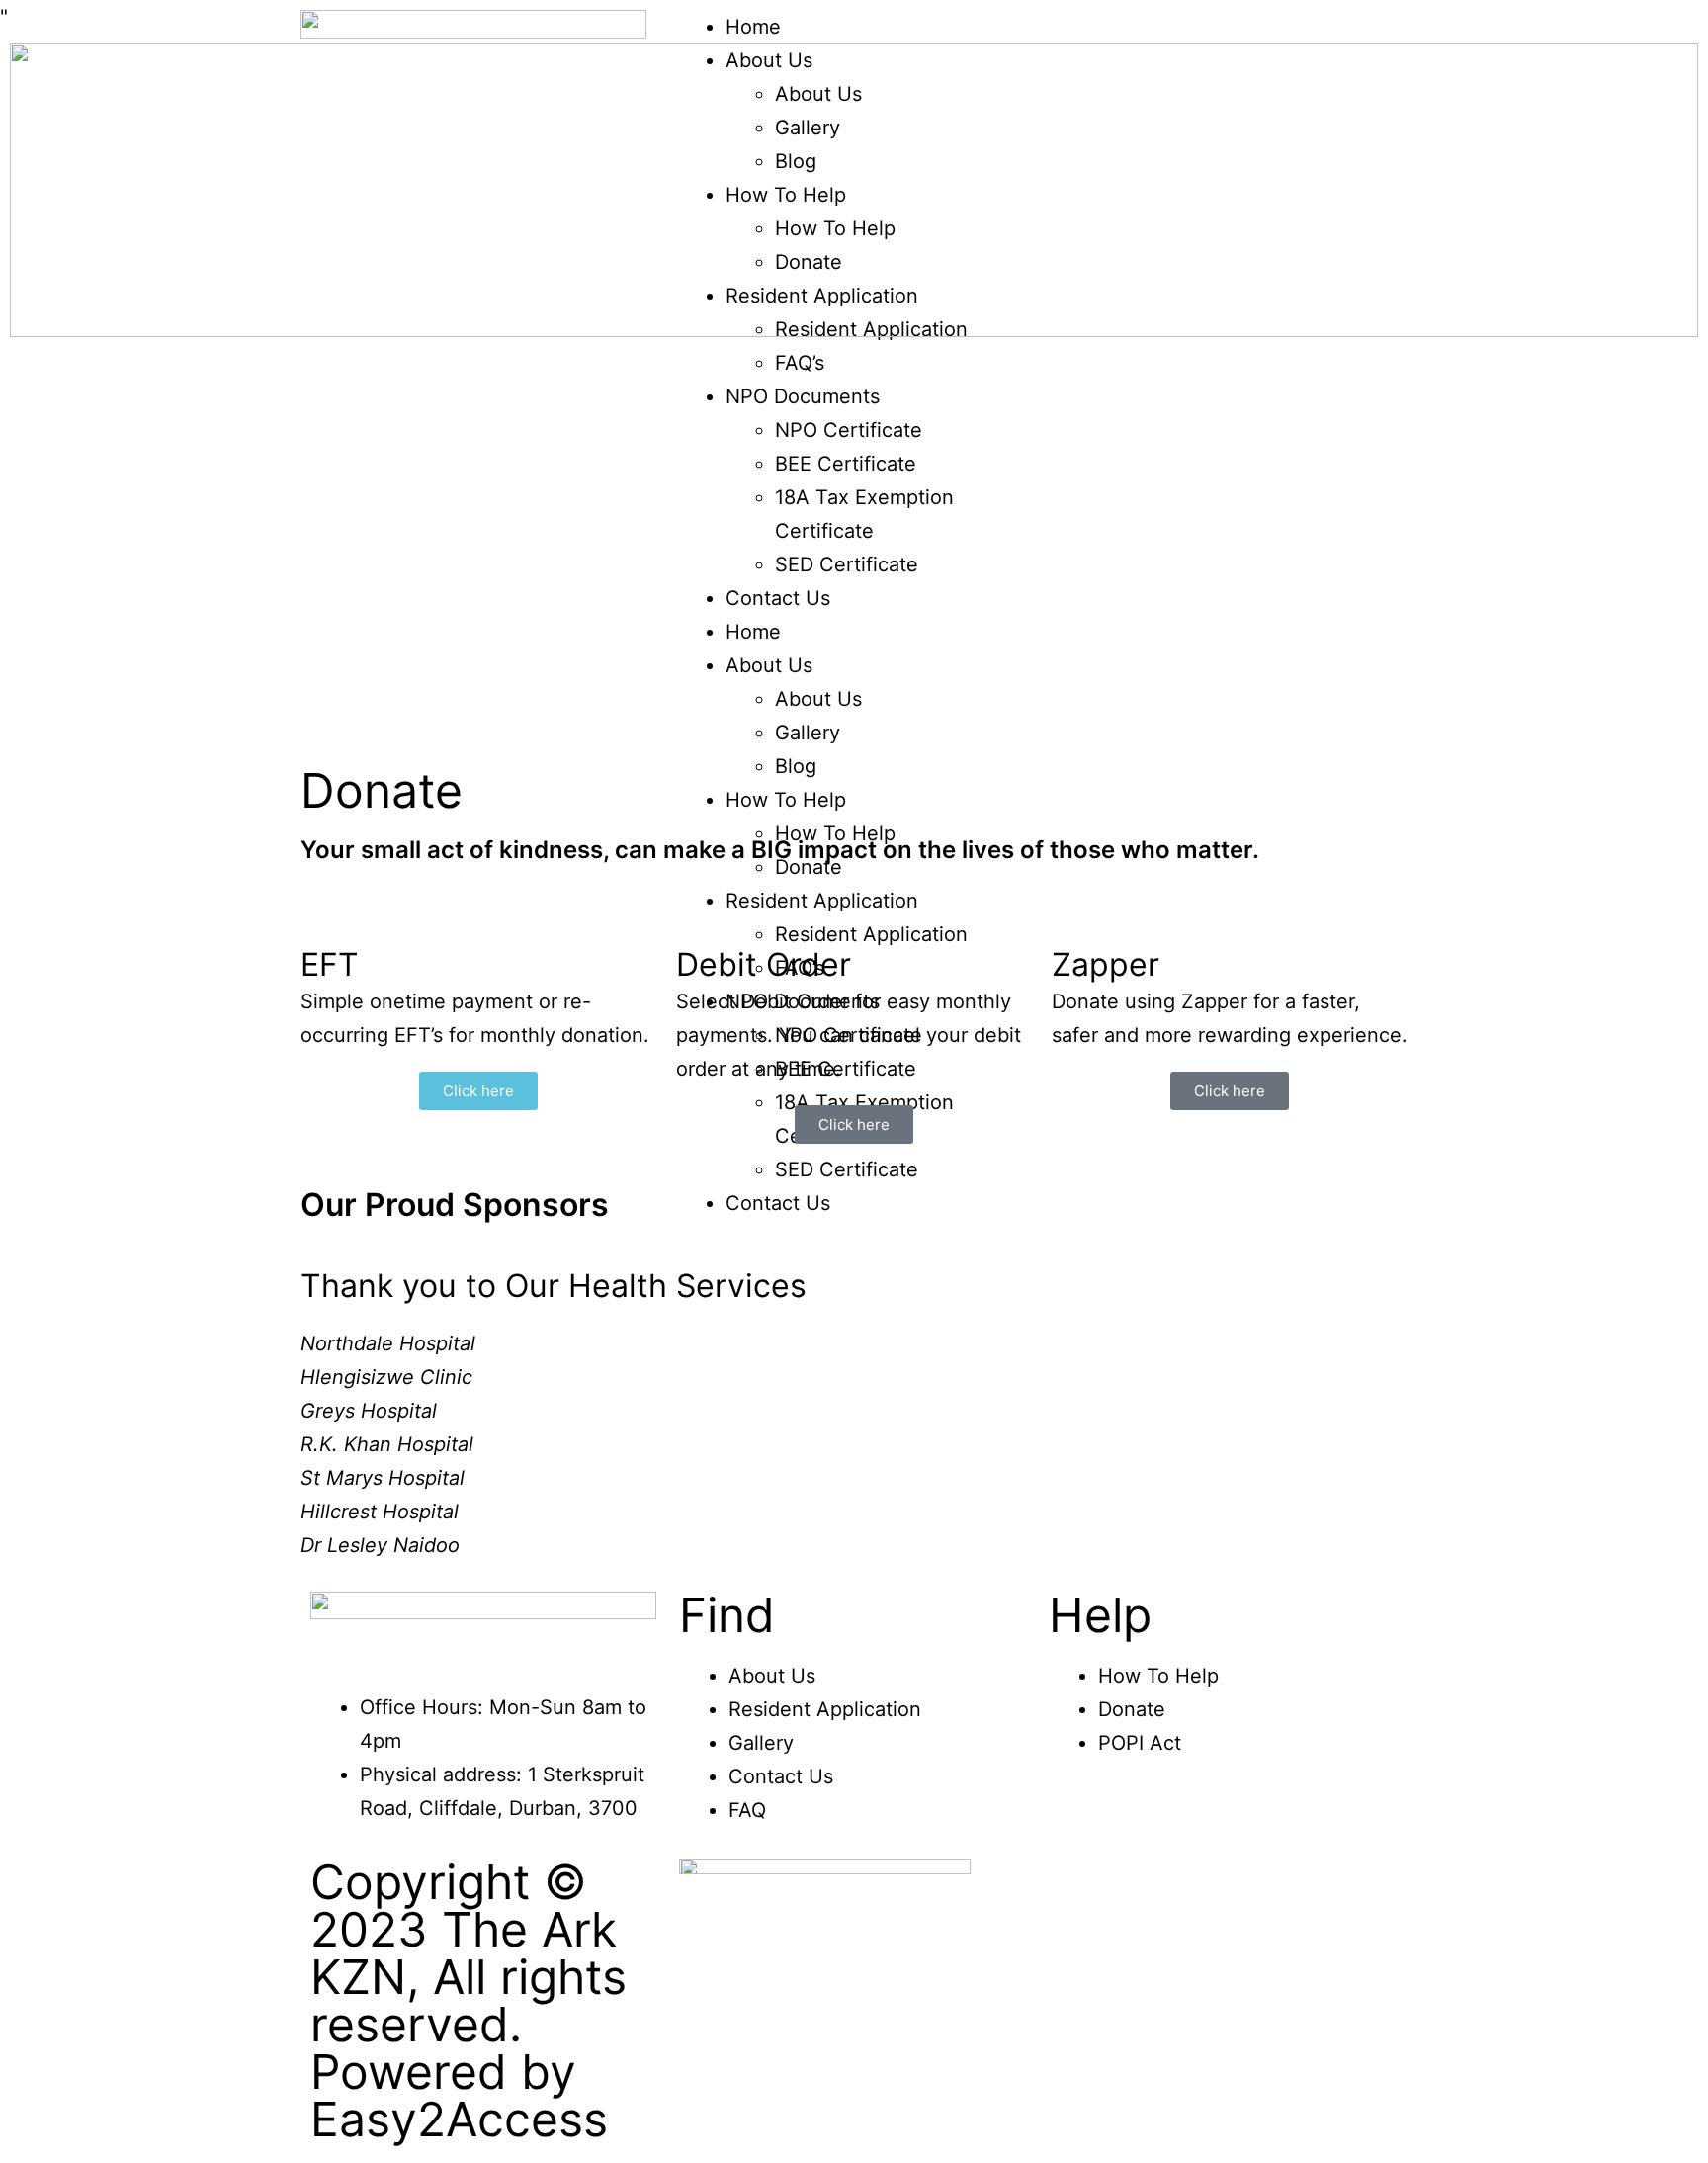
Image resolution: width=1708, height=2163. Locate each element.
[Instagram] (1129, 1804)
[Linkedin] (1239, 1804)
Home (753, 27)
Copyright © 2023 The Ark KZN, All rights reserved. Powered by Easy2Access (469, 2000)
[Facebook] (1073, 1804)
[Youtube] (1184, 1804)
